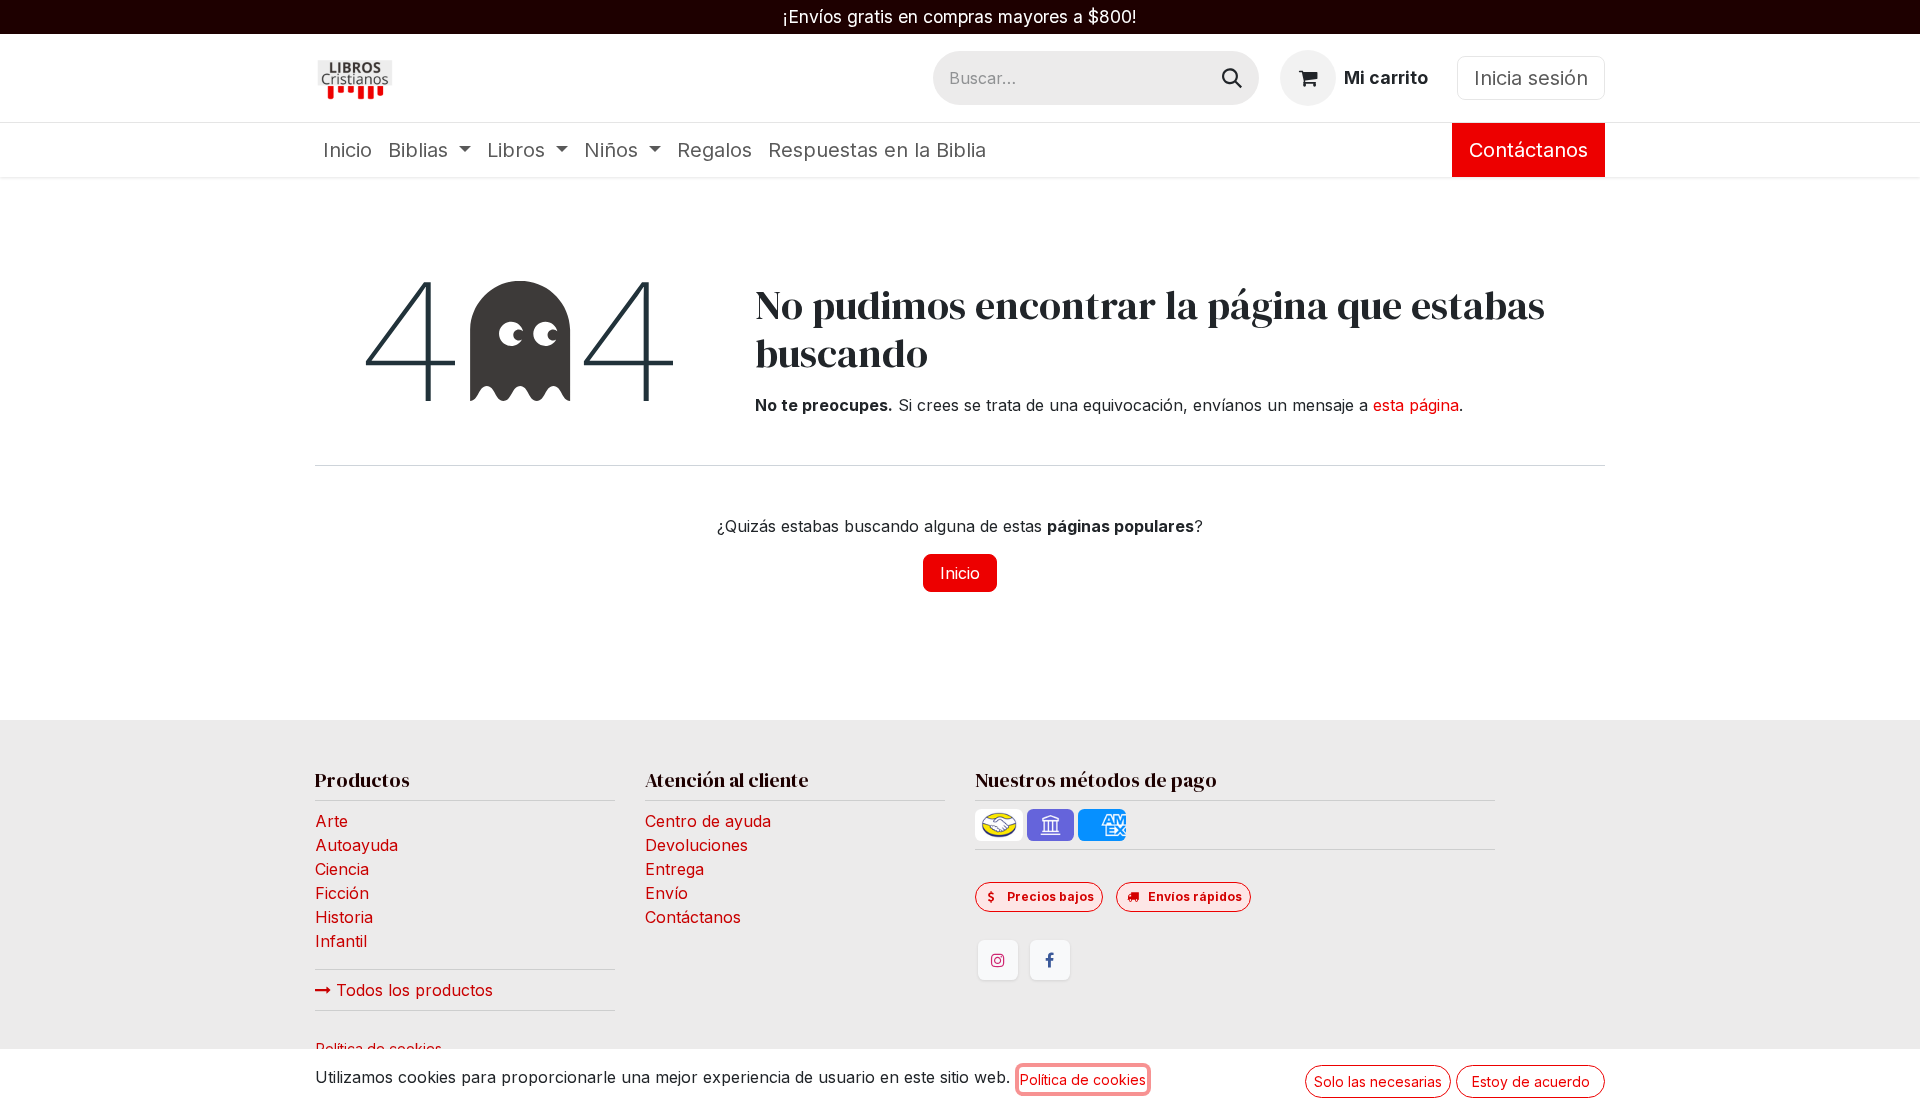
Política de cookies (1083, 1079)
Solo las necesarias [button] (1378, 1081)
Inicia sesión (1531, 78)
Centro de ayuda (708, 821)
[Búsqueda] (1232, 78)
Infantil (341, 941)
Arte (331, 821)
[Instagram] (998, 960)
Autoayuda (356, 845)
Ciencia (342, 869)
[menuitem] (347, 150)
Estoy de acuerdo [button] (1531, 1081)
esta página (1416, 405)
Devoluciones (696, 845)
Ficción (342, 893)
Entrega (674, 869)
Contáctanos (1528, 150)
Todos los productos (412, 990)
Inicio (960, 573)
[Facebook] (1050, 960)
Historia (344, 917)
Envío (666, 893)
